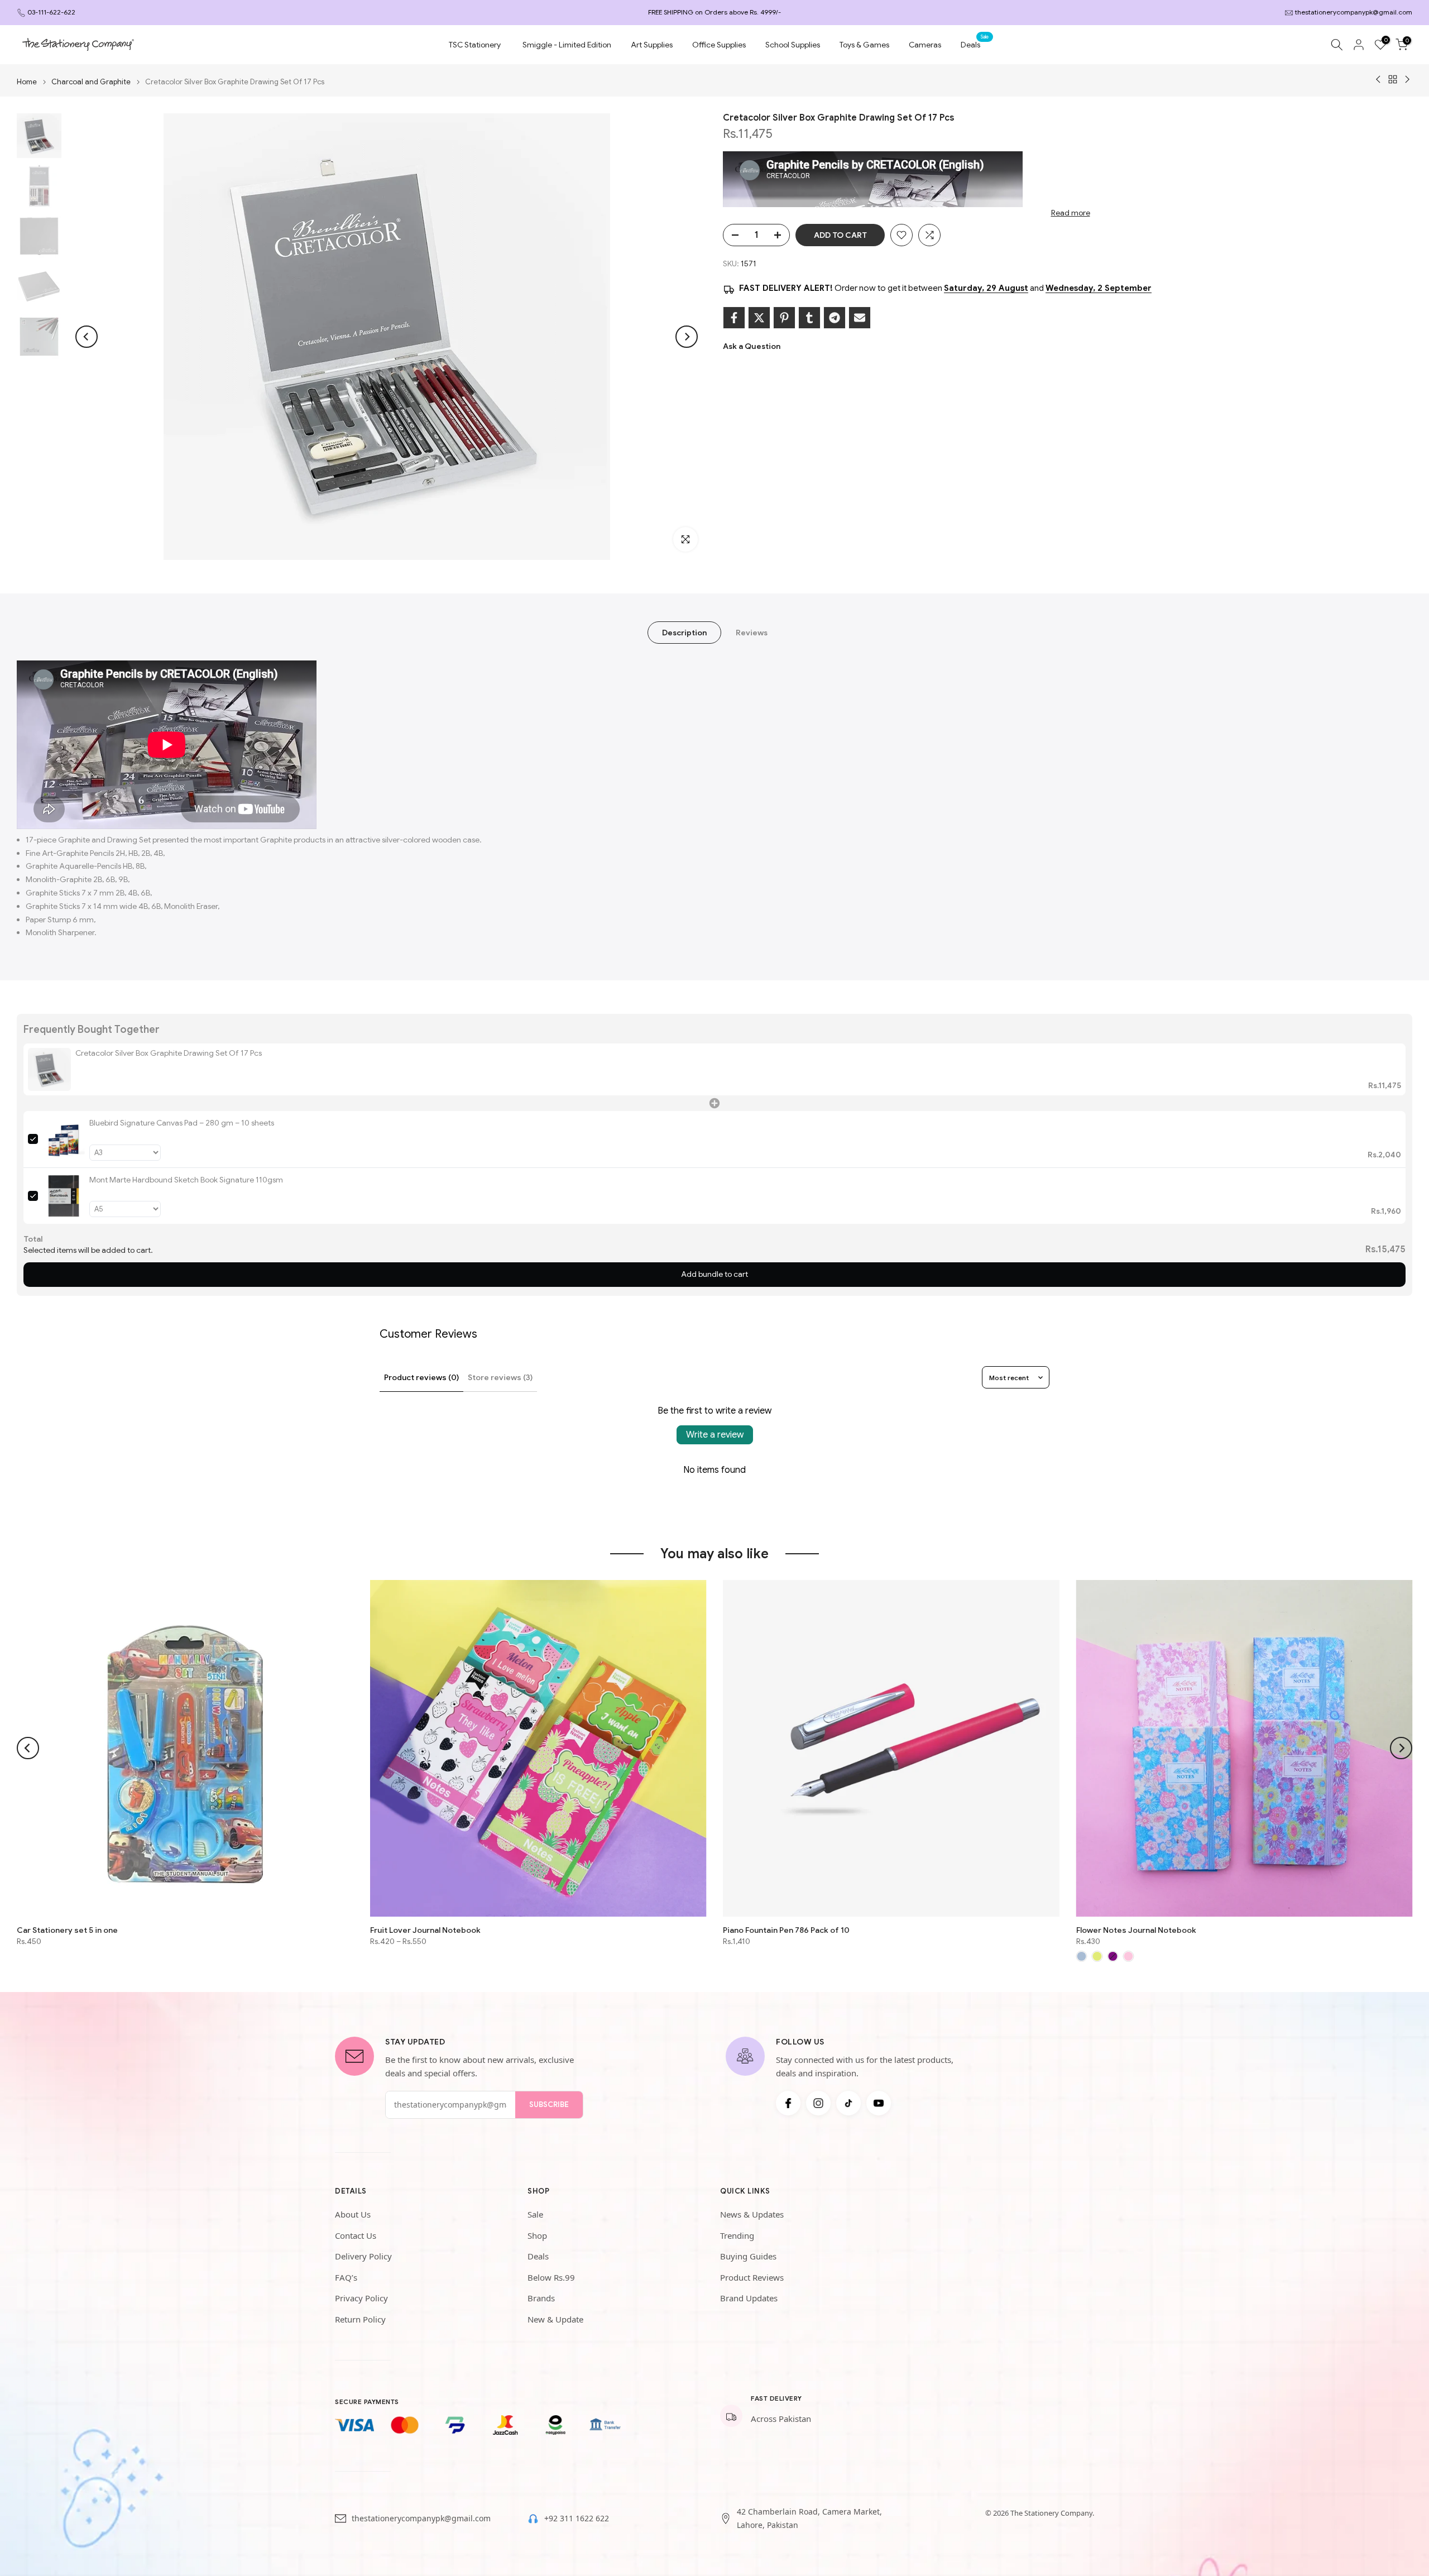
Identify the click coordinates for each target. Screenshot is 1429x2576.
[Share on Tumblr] (809, 318)
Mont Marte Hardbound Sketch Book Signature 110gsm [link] (186, 1180)
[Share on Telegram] (835, 318)
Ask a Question (752, 346)
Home (27, 82)
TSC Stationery (475, 45)
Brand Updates (749, 2298)
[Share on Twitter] (759, 318)
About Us (353, 2214)
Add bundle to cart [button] (714, 1274)
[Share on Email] (860, 318)
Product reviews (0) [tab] (421, 1377)
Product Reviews (752, 2277)
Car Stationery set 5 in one (67, 1929)
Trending (737, 2235)
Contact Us (356, 2235)
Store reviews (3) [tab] (500, 1377)
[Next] (687, 337)
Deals (975, 44)
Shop (537, 2235)
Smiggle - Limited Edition (567, 45)
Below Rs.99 (551, 2277)
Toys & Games (864, 45)
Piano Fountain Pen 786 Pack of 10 (786, 1929)
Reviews (752, 633)
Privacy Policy (361, 2298)
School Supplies (793, 45)
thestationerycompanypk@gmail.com (1354, 12)
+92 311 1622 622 (577, 2518)
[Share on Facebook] (734, 318)
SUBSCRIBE (549, 2105)
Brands (541, 2298)
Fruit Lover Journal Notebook (425, 1929)
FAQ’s (346, 2277)
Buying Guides (748, 2256)
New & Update (555, 2319)
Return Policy (360, 2319)
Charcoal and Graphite (91, 82)
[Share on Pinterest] (784, 318)
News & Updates (752, 2214)
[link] (49, 1069)
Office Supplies (719, 45)
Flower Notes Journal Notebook (1136, 1929)
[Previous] (87, 337)
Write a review (715, 1435)
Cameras (925, 45)
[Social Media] (788, 2103)
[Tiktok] (848, 2103)
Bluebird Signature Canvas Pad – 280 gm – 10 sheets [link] (182, 1123)
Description (684, 633)
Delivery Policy (363, 2256)
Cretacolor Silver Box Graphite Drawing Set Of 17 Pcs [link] (169, 1053)
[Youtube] (879, 2103)
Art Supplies (652, 45)
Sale (535, 2214)
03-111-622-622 (51, 12)
